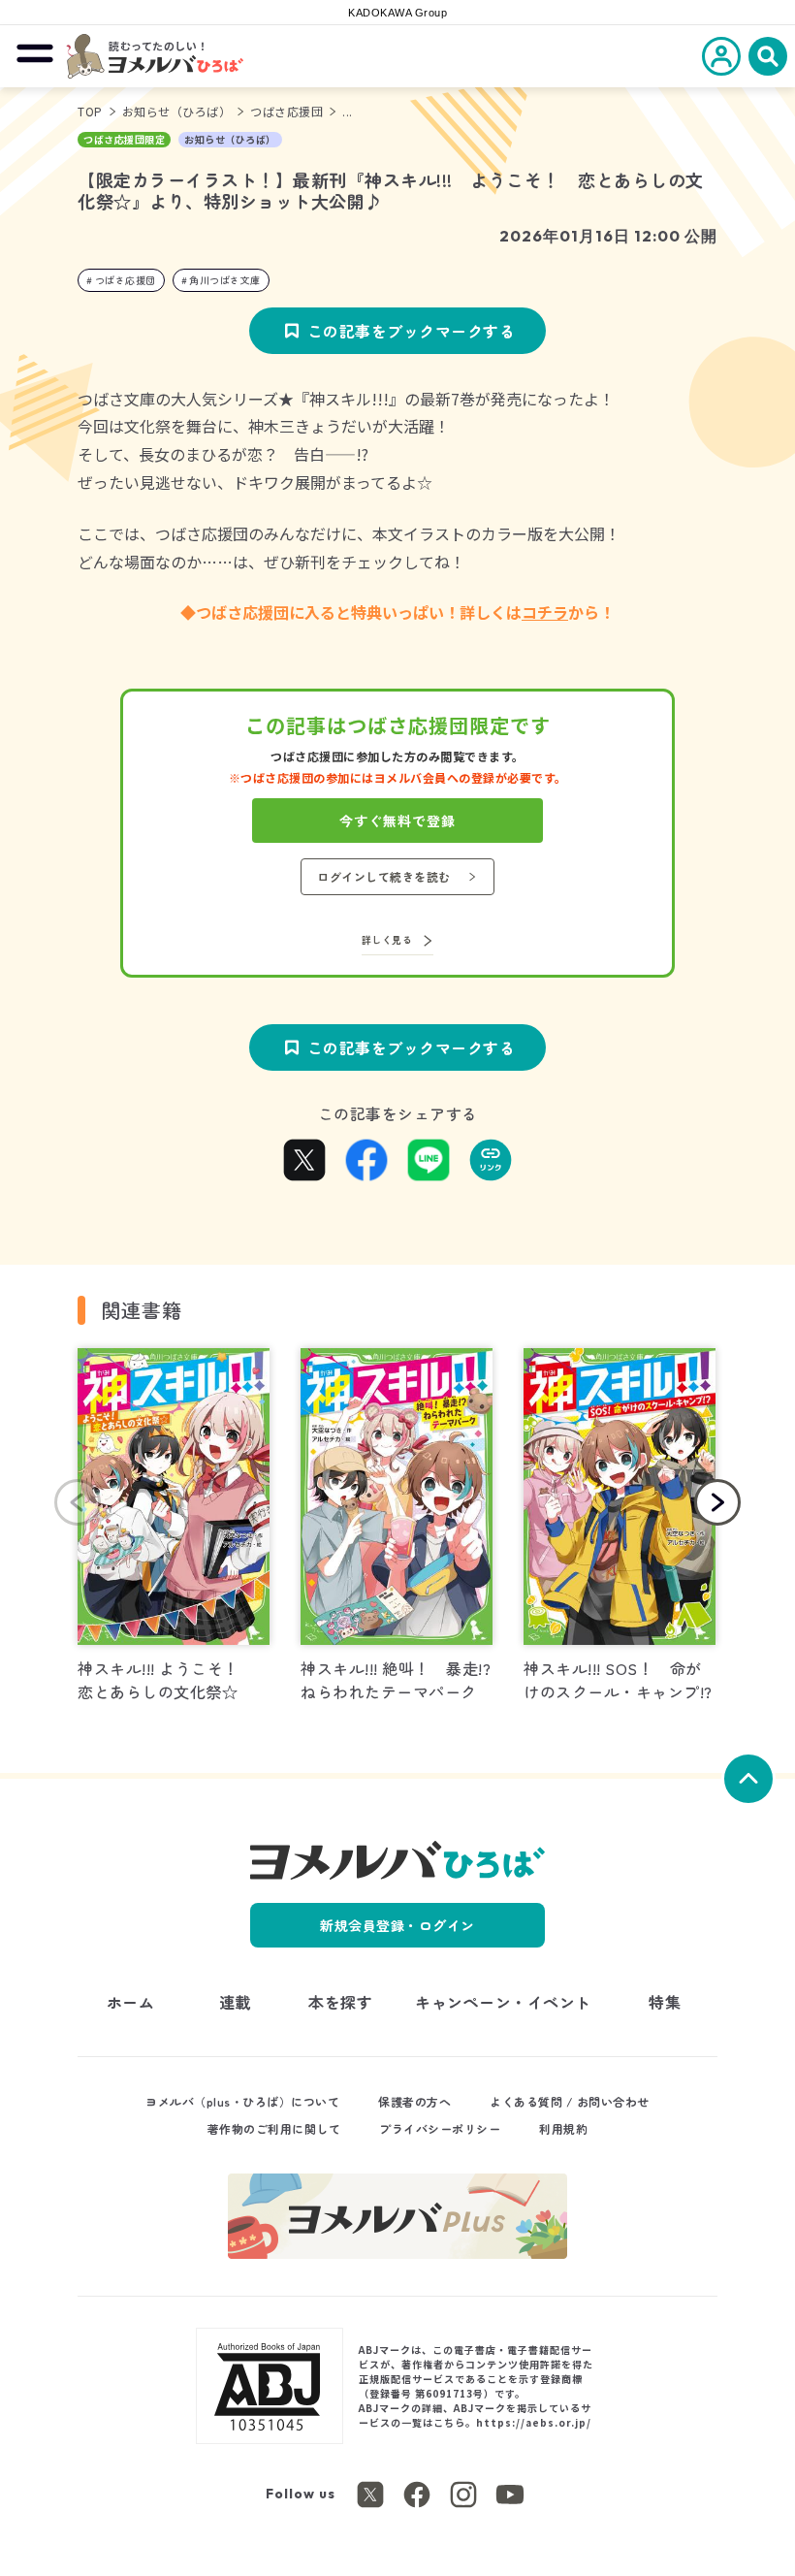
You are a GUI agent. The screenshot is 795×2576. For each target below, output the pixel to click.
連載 (235, 2002)
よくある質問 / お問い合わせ (570, 2101)
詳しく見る (387, 939)
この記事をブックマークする (412, 331)
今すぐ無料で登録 (397, 821)
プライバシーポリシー (440, 2128)
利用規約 (563, 2128)
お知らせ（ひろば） (177, 111)
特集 (665, 2002)
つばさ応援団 (286, 111)
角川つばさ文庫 (225, 280)
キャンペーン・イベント (503, 2002)
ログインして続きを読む (384, 876)
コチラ (545, 612)
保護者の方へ (414, 2101)
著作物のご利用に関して (274, 2128)
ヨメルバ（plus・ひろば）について (242, 2101)
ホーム (131, 2002)
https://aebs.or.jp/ (534, 2422)
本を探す (340, 2002)
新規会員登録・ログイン (397, 1925)
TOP (90, 111)
